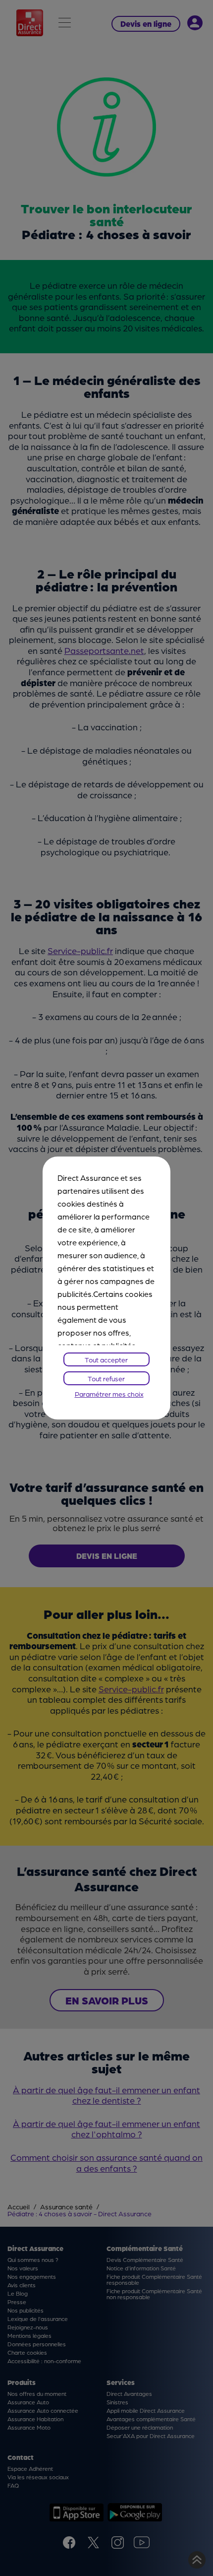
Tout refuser (106, 1378)
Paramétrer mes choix (109, 1394)
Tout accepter (106, 1359)
